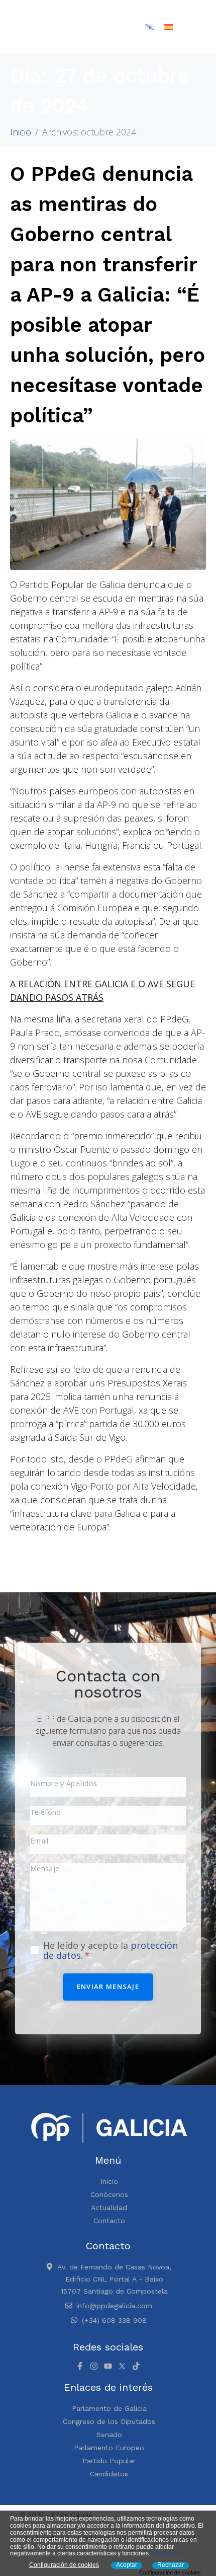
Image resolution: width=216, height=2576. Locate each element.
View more (166, 2553)
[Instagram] (94, 2366)
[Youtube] (108, 2366)
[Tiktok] (136, 2366)
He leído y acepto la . (111, 1950)
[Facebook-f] (80, 2366)
